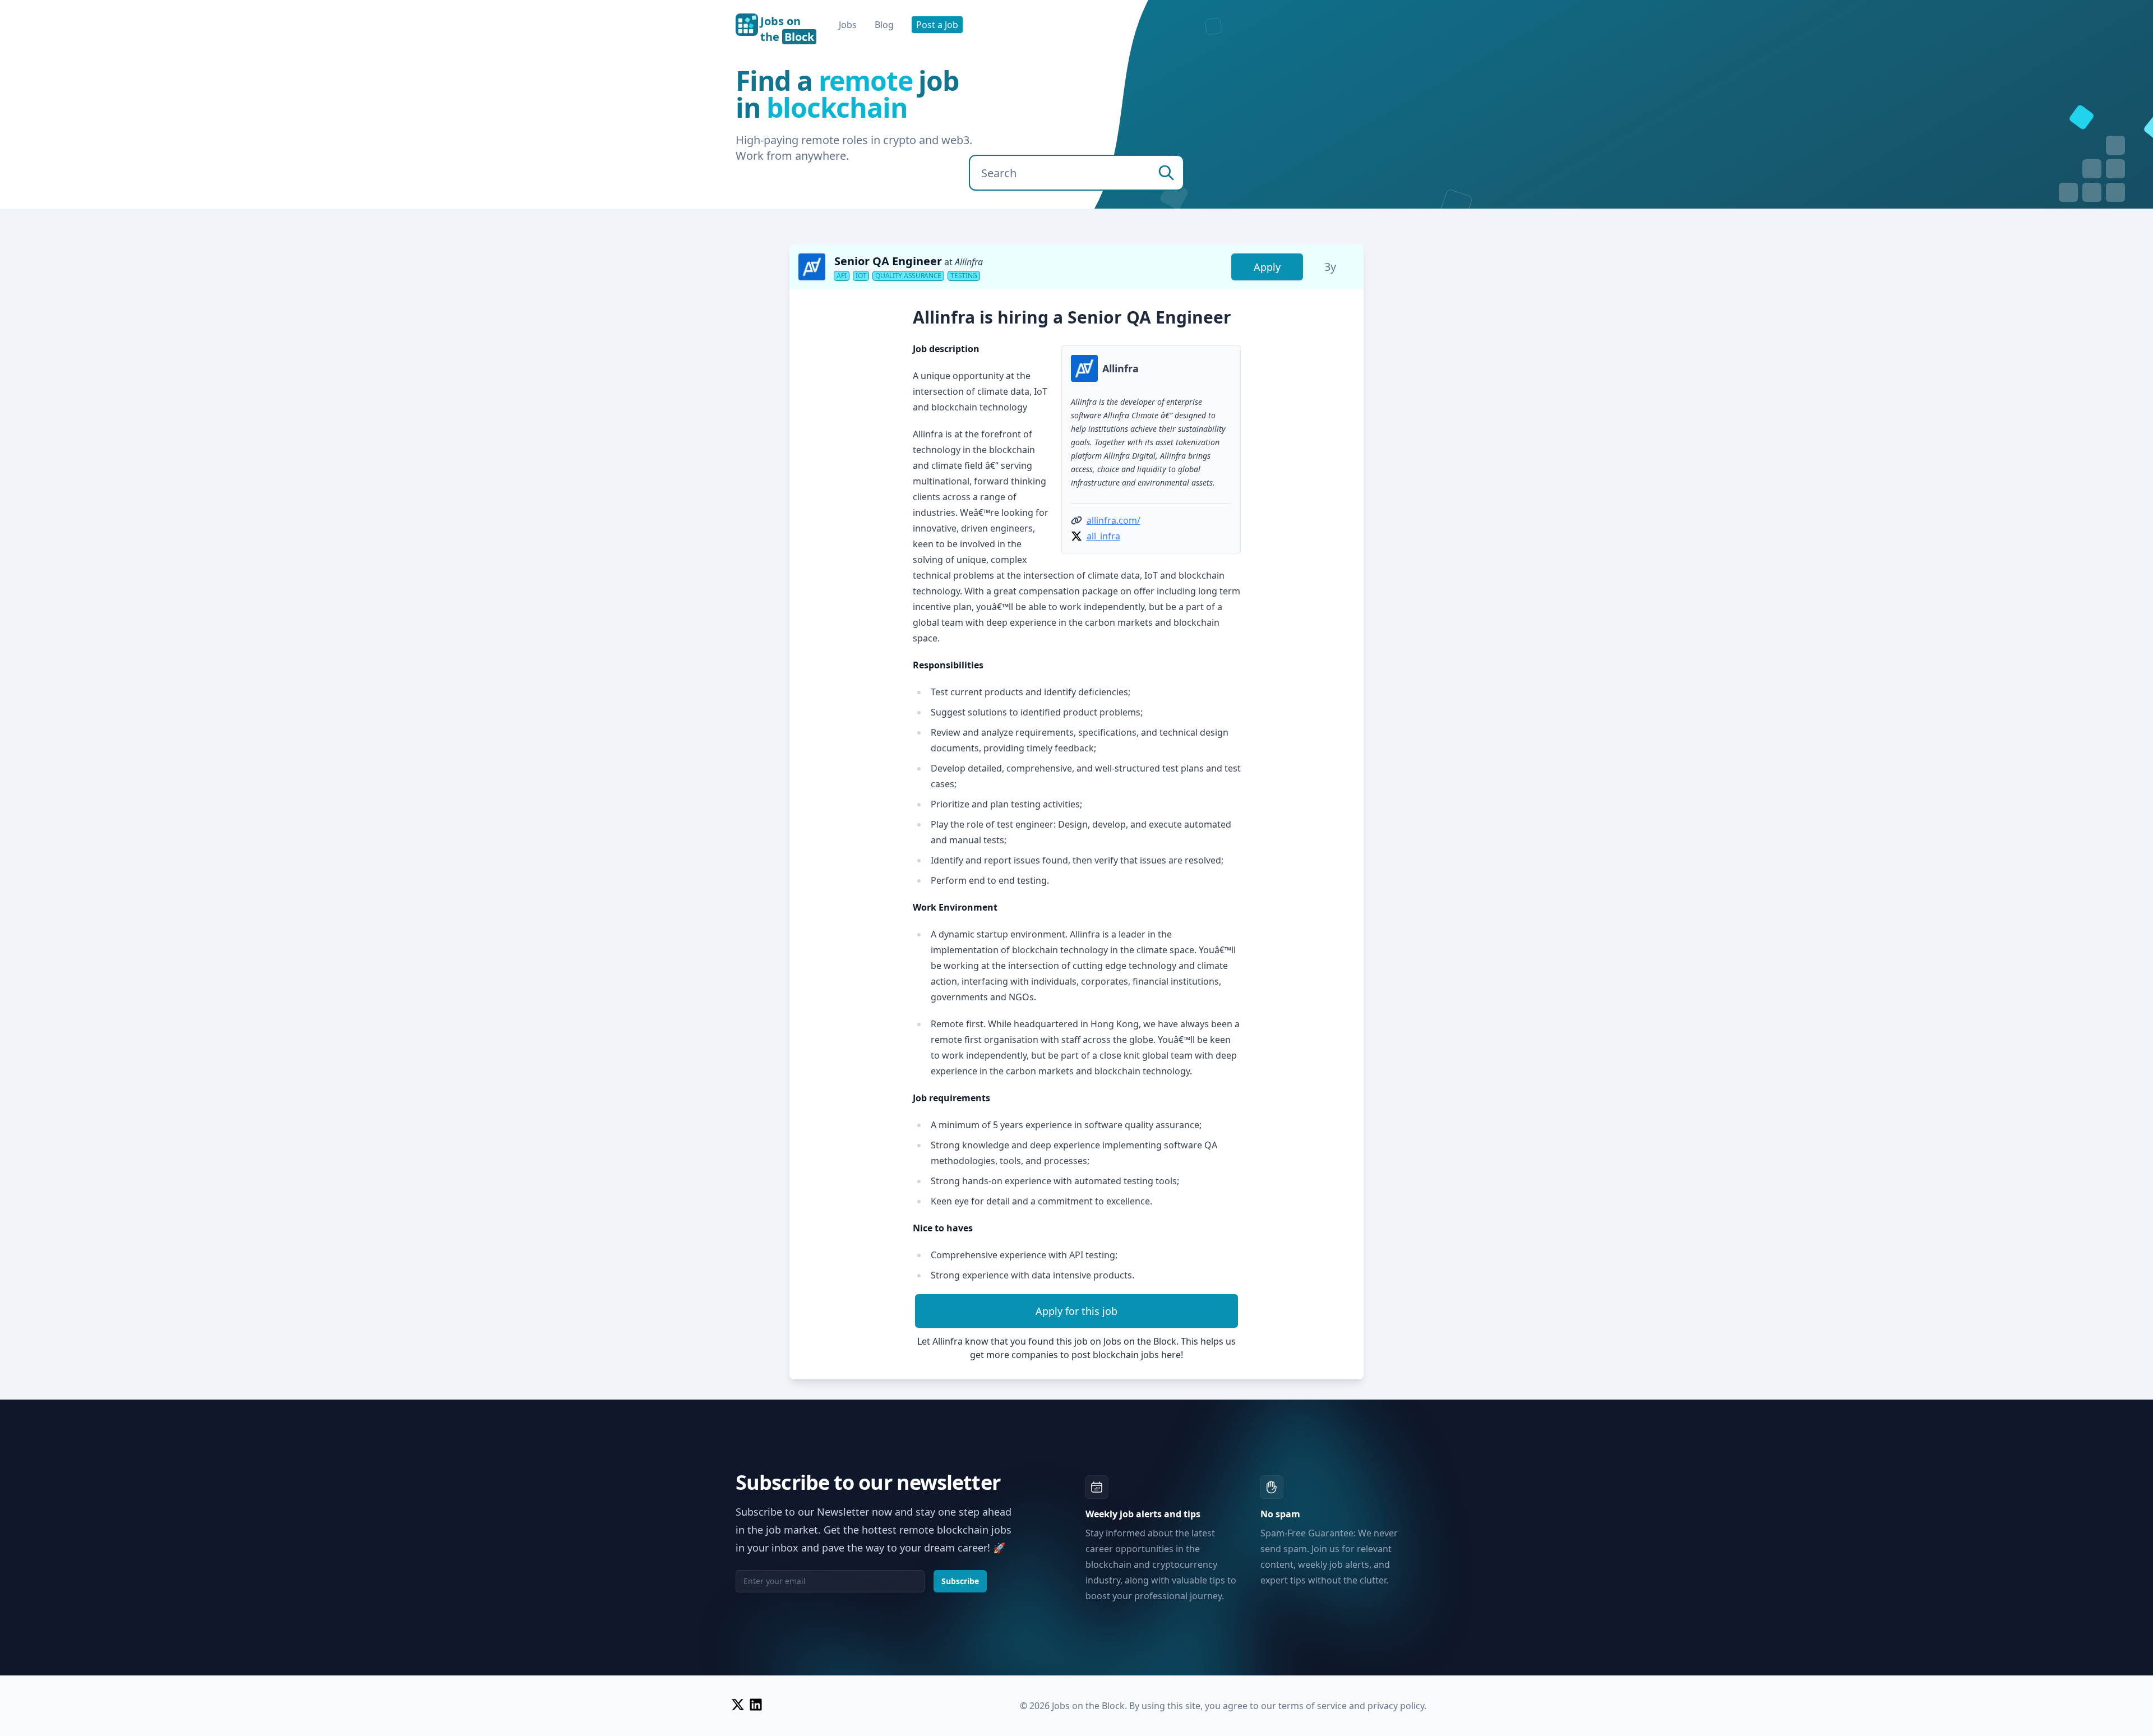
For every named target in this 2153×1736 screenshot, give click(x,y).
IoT (861, 276)
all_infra (1103, 536)
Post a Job (937, 25)
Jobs (848, 25)
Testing (964, 276)
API (842, 276)
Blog (884, 25)
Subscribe (960, 1581)
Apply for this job (1076, 1311)
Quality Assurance (908, 276)
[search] (1166, 173)
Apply (1267, 267)
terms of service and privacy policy (1351, 1706)
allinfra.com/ (1114, 520)
